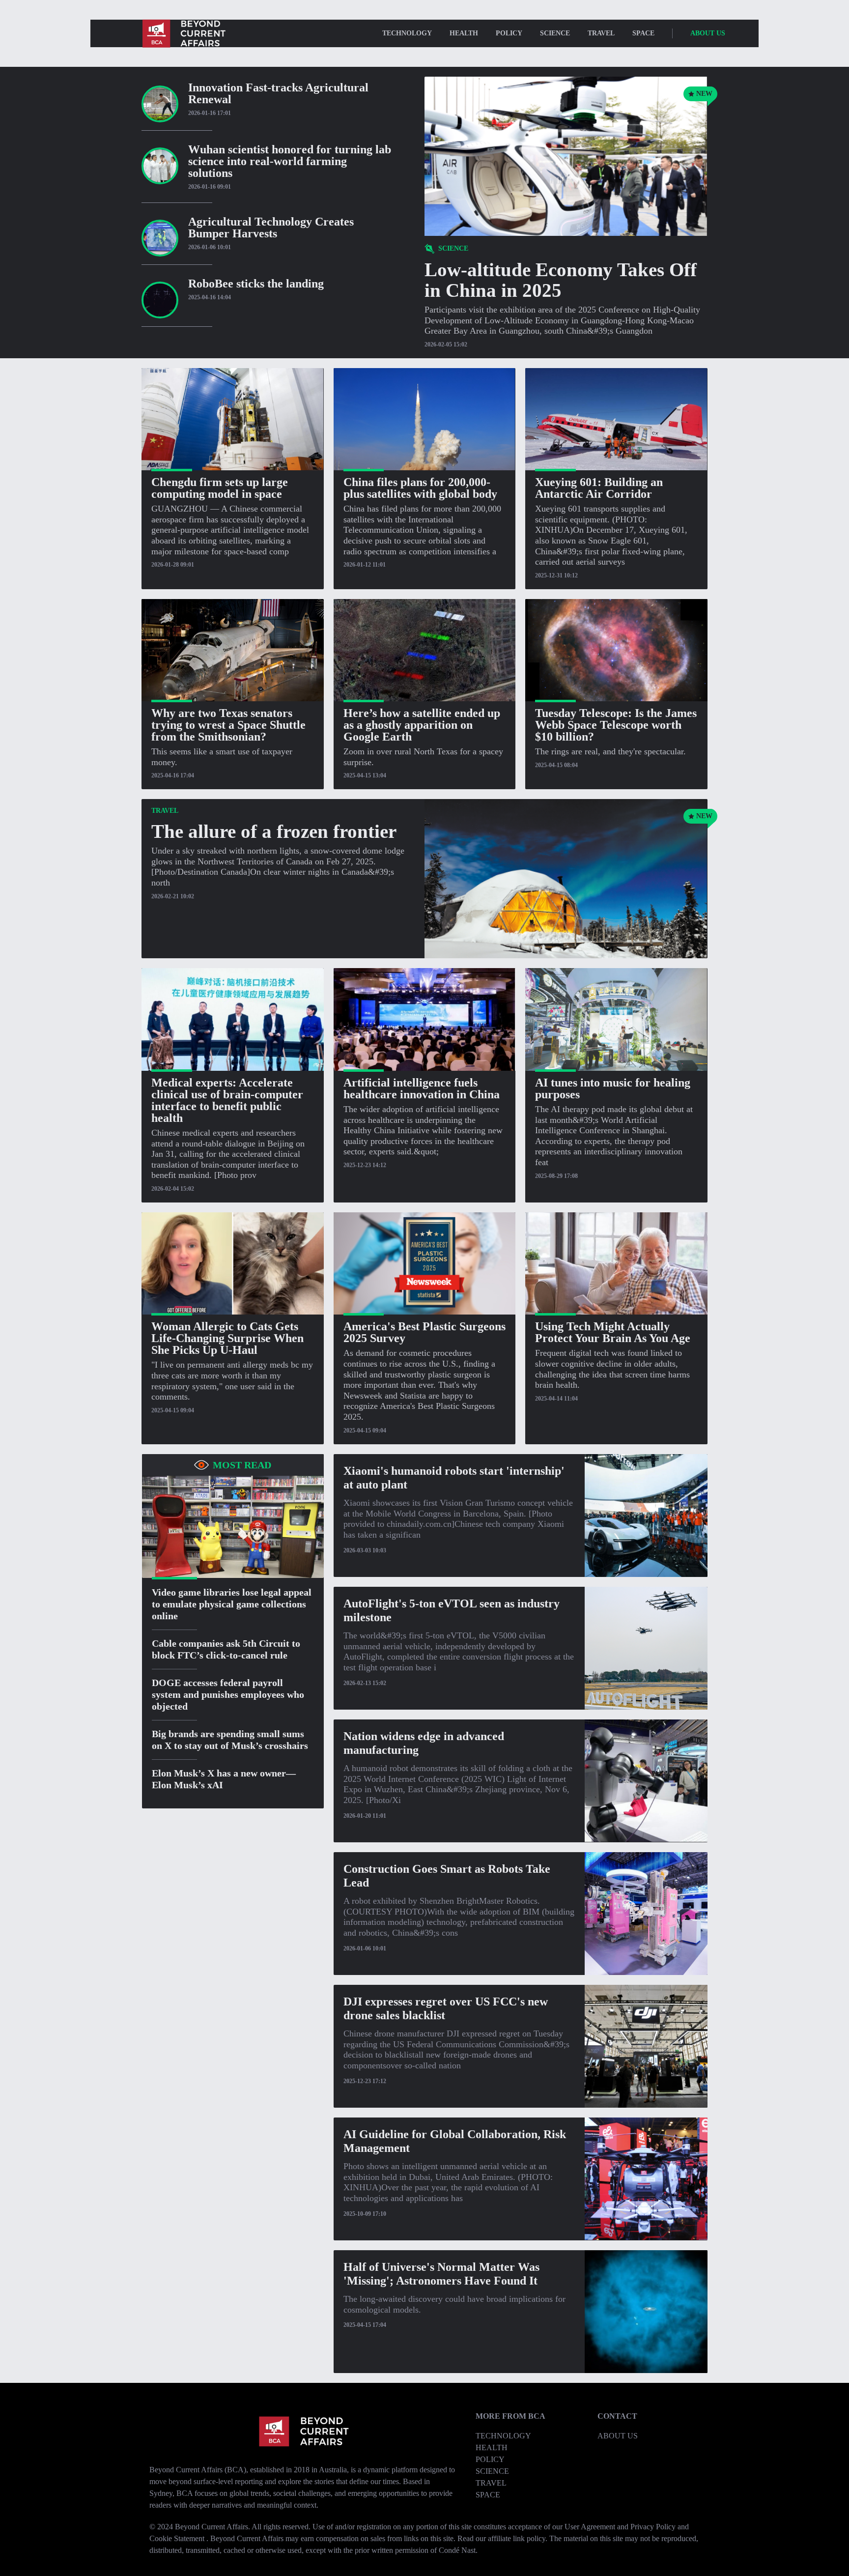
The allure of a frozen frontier (274, 831)
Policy (509, 33)
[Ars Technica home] (183, 33)
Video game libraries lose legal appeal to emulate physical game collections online (232, 1603)
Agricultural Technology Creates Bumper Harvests (271, 228)
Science (555, 33)
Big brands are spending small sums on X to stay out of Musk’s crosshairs (230, 1739)
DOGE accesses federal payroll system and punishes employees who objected (228, 1694)
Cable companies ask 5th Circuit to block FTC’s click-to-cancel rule (226, 1649)
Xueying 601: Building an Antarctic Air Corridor (599, 488)
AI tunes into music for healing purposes (613, 1088)
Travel (601, 33)
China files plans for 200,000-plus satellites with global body (420, 488)
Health (464, 33)
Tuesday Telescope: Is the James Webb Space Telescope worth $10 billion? (616, 725)
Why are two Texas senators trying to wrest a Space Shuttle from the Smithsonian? (228, 725)
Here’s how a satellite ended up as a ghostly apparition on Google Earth (422, 725)
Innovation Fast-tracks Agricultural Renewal (278, 93)
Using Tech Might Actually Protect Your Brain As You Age (613, 1332)
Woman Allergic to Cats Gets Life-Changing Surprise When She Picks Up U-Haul (227, 1338)
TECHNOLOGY (407, 33)
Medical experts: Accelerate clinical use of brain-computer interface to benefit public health (227, 1100)
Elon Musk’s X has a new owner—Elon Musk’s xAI (224, 1778)
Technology (503, 2436)
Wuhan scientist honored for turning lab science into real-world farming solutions (290, 161)
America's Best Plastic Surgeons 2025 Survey (424, 1332)
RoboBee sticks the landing (256, 284)
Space (643, 33)
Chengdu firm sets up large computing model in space (220, 488)
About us (708, 33)
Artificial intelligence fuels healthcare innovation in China (422, 1088)
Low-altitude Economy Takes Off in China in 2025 (561, 280)
